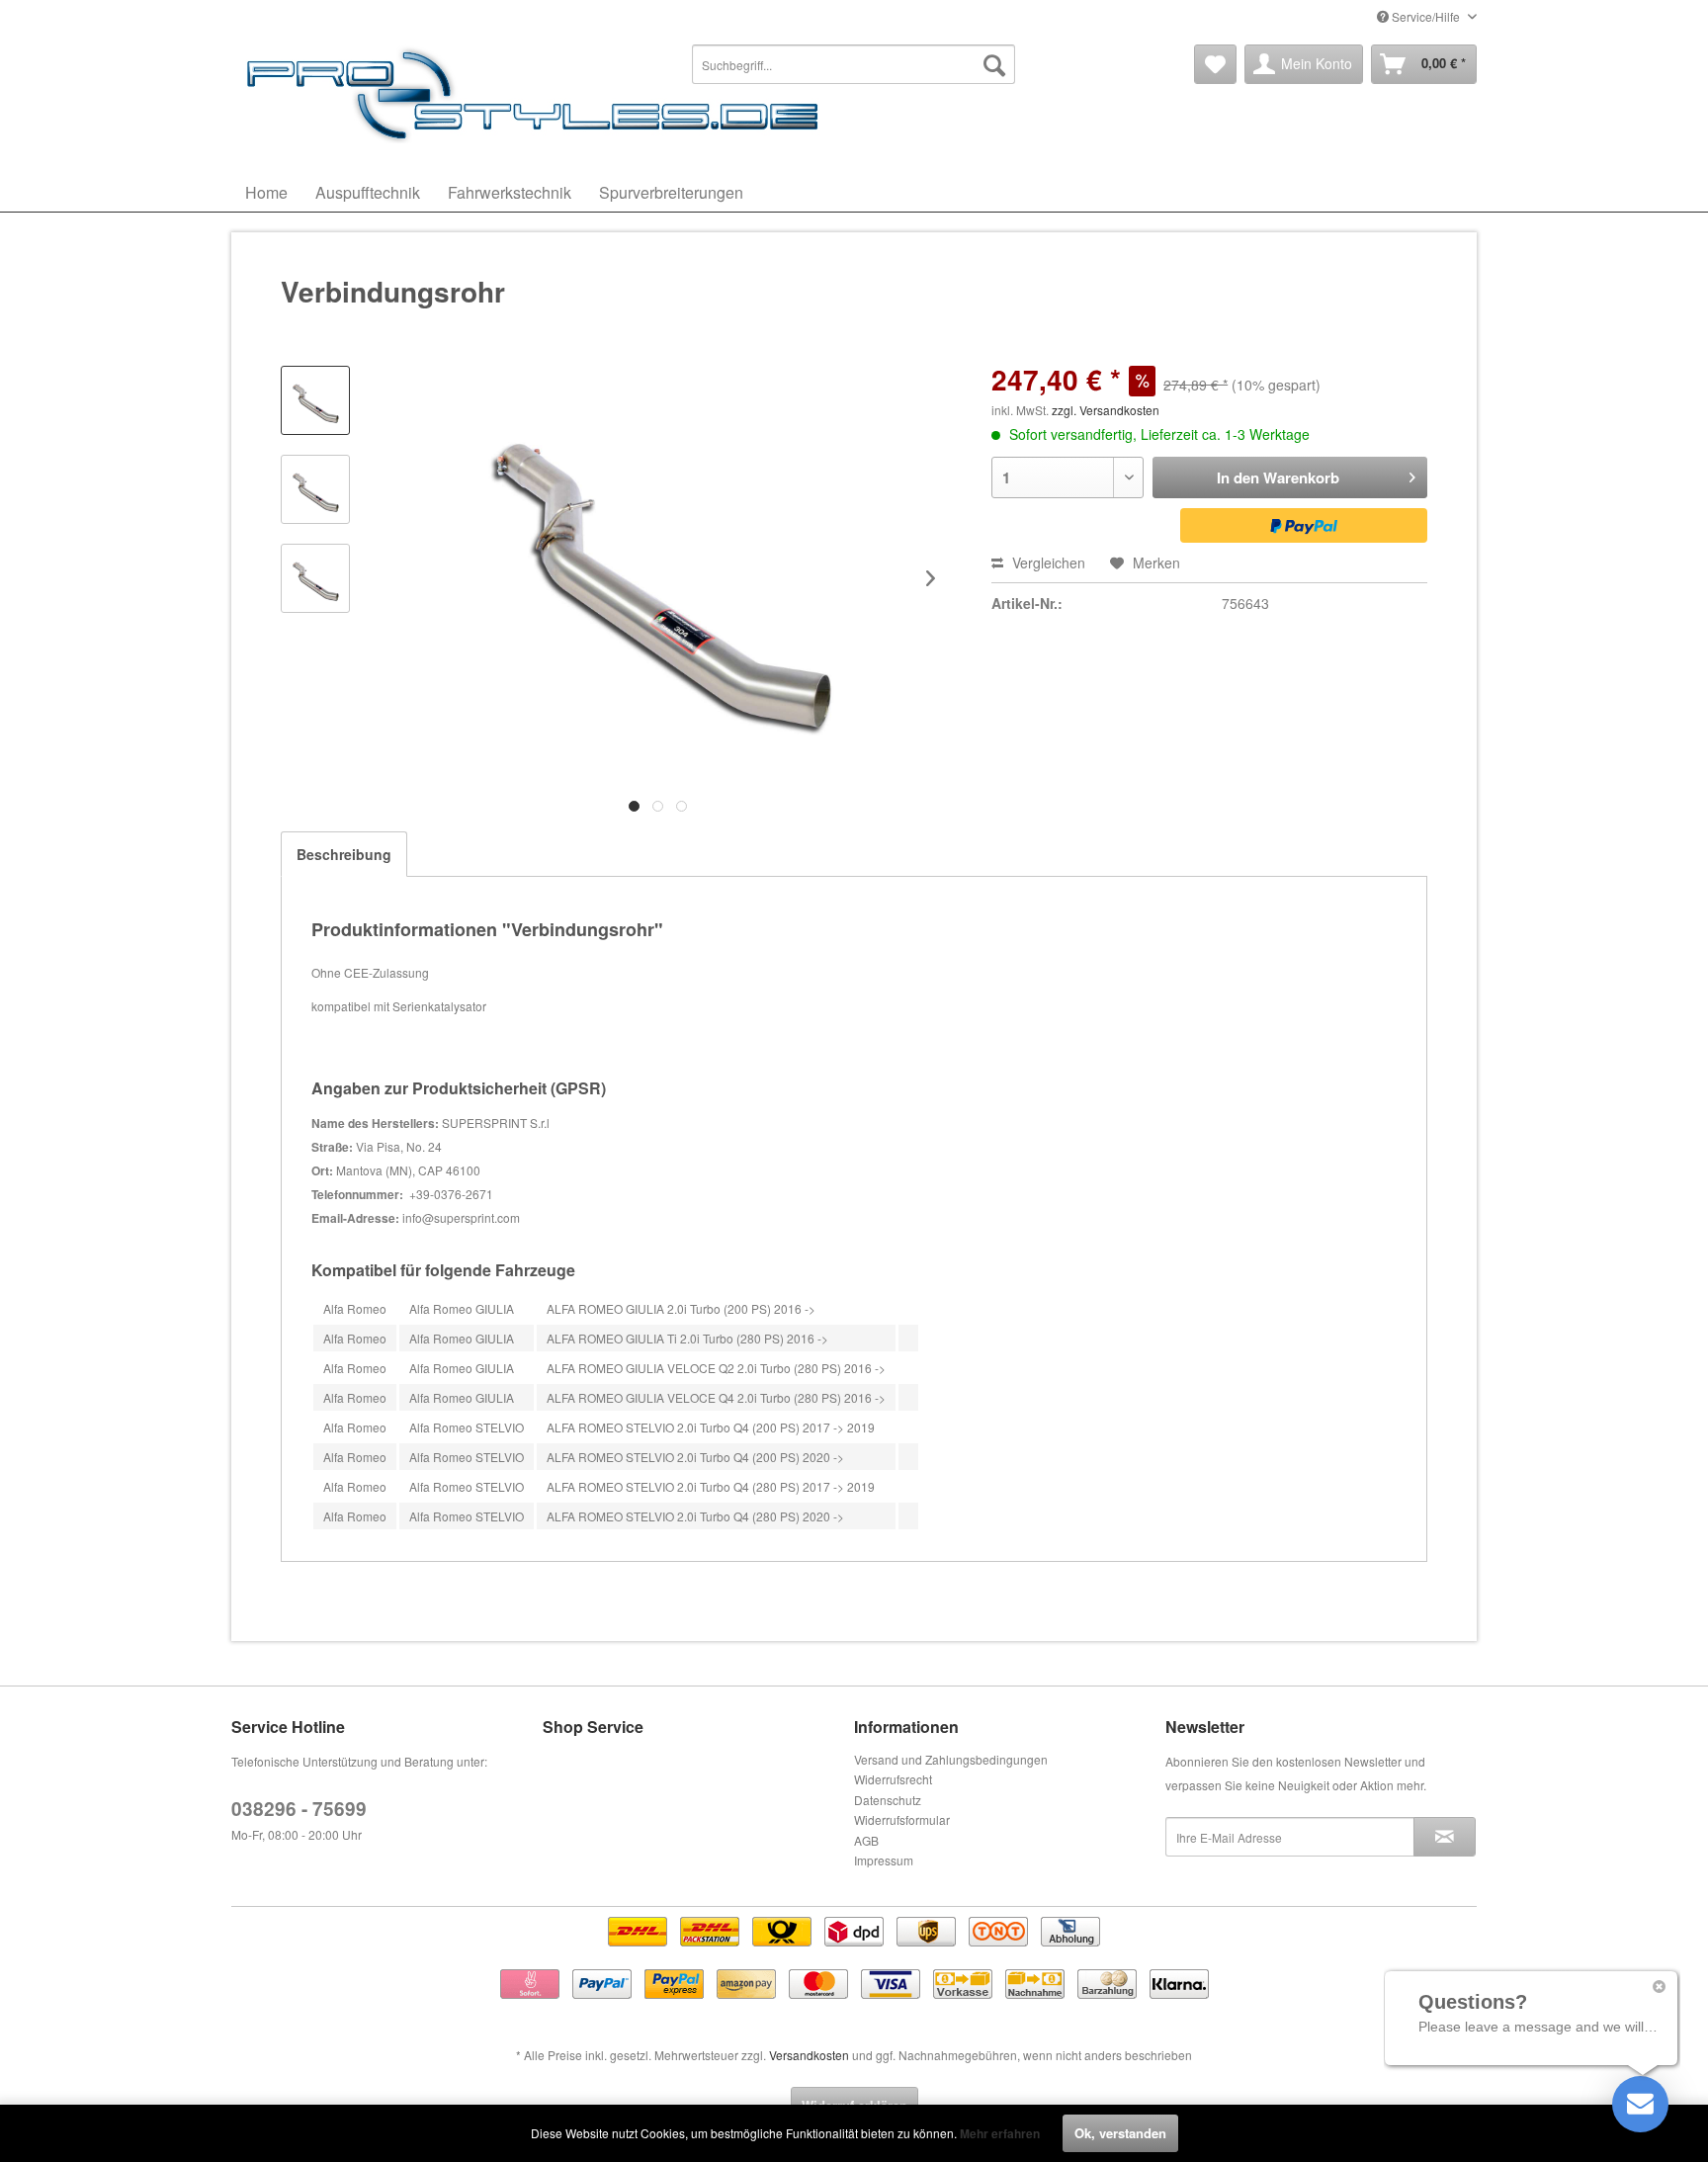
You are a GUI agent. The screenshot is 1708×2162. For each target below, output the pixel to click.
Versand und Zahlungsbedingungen (951, 1759)
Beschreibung (344, 854)
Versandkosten (809, 2055)
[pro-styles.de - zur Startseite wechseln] (538, 94)
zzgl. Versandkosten (1106, 410)
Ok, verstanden (1120, 2133)
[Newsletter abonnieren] (1445, 1837)
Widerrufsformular (902, 1819)
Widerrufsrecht (893, 1779)
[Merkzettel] (1215, 64)
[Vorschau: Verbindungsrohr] (315, 400)
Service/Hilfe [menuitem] (1426, 16)
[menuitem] (854, 64)
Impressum (884, 1860)
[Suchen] (994, 64)
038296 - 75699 (299, 1809)
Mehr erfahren (1000, 2133)
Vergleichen (1047, 562)
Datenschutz (888, 1800)
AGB (866, 1840)
